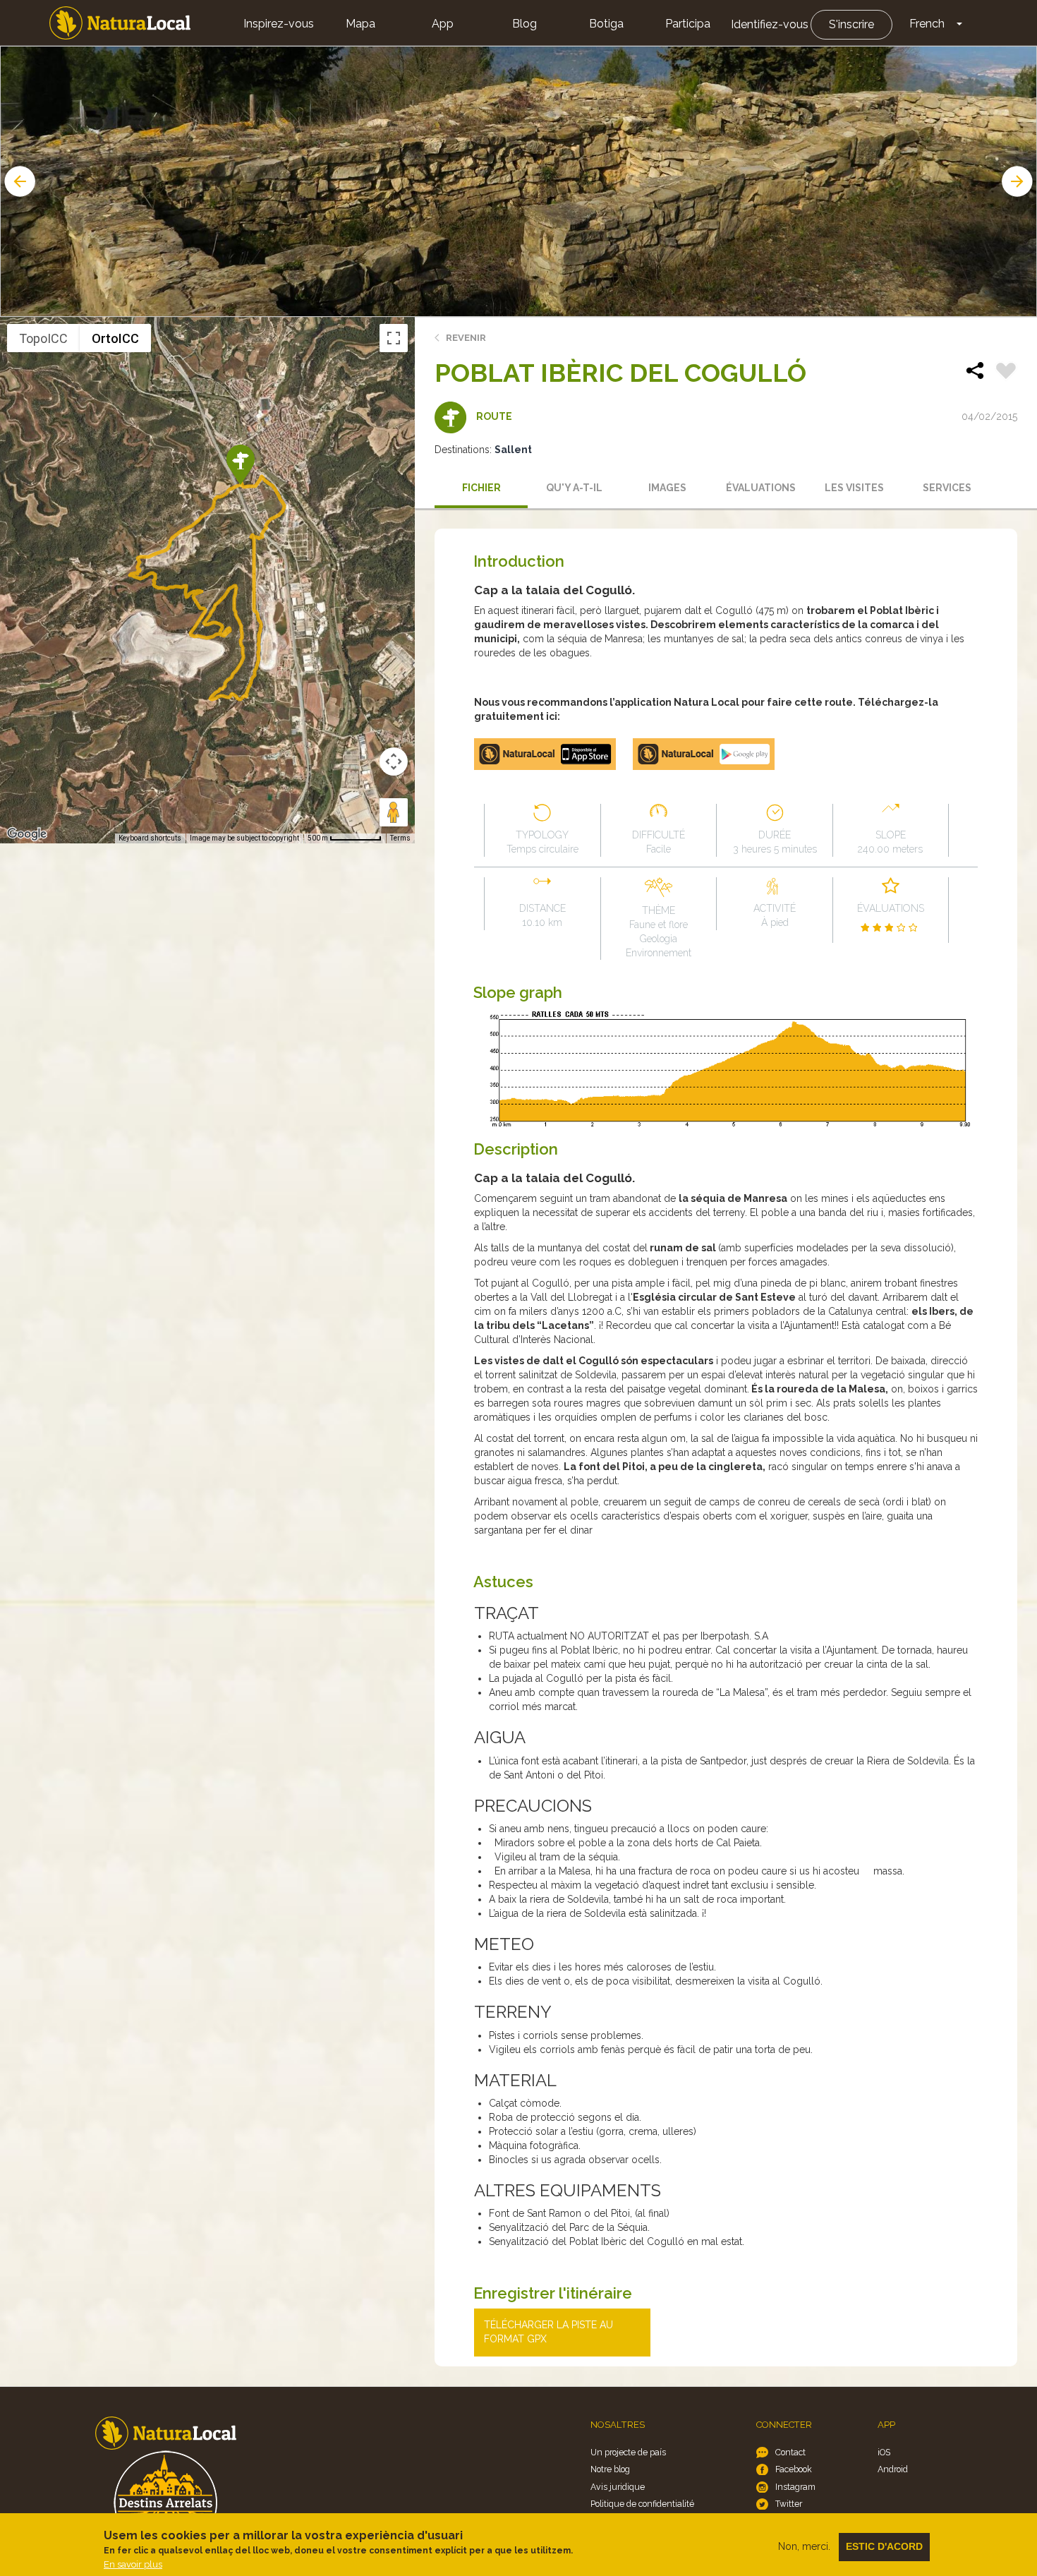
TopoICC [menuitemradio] (43, 338)
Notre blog (610, 2469)
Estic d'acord (884, 2546)
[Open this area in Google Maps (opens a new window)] (27, 834)
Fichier (481, 488)
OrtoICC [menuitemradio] (115, 338)
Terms (400, 838)
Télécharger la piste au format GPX (548, 2332)
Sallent (513, 450)
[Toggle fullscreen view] (394, 338)
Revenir (466, 338)
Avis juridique (618, 2487)
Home (120, 23)
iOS (884, 2452)
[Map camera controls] (394, 762)
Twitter (789, 2504)
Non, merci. (804, 2546)
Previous (18, 181)
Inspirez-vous (279, 24)
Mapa (360, 24)
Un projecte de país (628, 2452)
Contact (790, 2452)
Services (947, 488)
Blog (524, 24)
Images (667, 488)
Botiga (606, 24)
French (927, 24)
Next (1019, 181)
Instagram (795, 2487)
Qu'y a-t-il (574, 488)
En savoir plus (133, 2564)
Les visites (854, 488)
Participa (688, 24)
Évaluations (761, 488)
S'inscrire (851, 24)
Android (893, 2469)
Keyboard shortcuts (150, 838)
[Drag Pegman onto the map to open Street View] (394, 812)
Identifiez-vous (770, 24)
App (443, 24)
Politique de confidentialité (642, 2504)
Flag (1006, 373)
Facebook (794, 2469)
